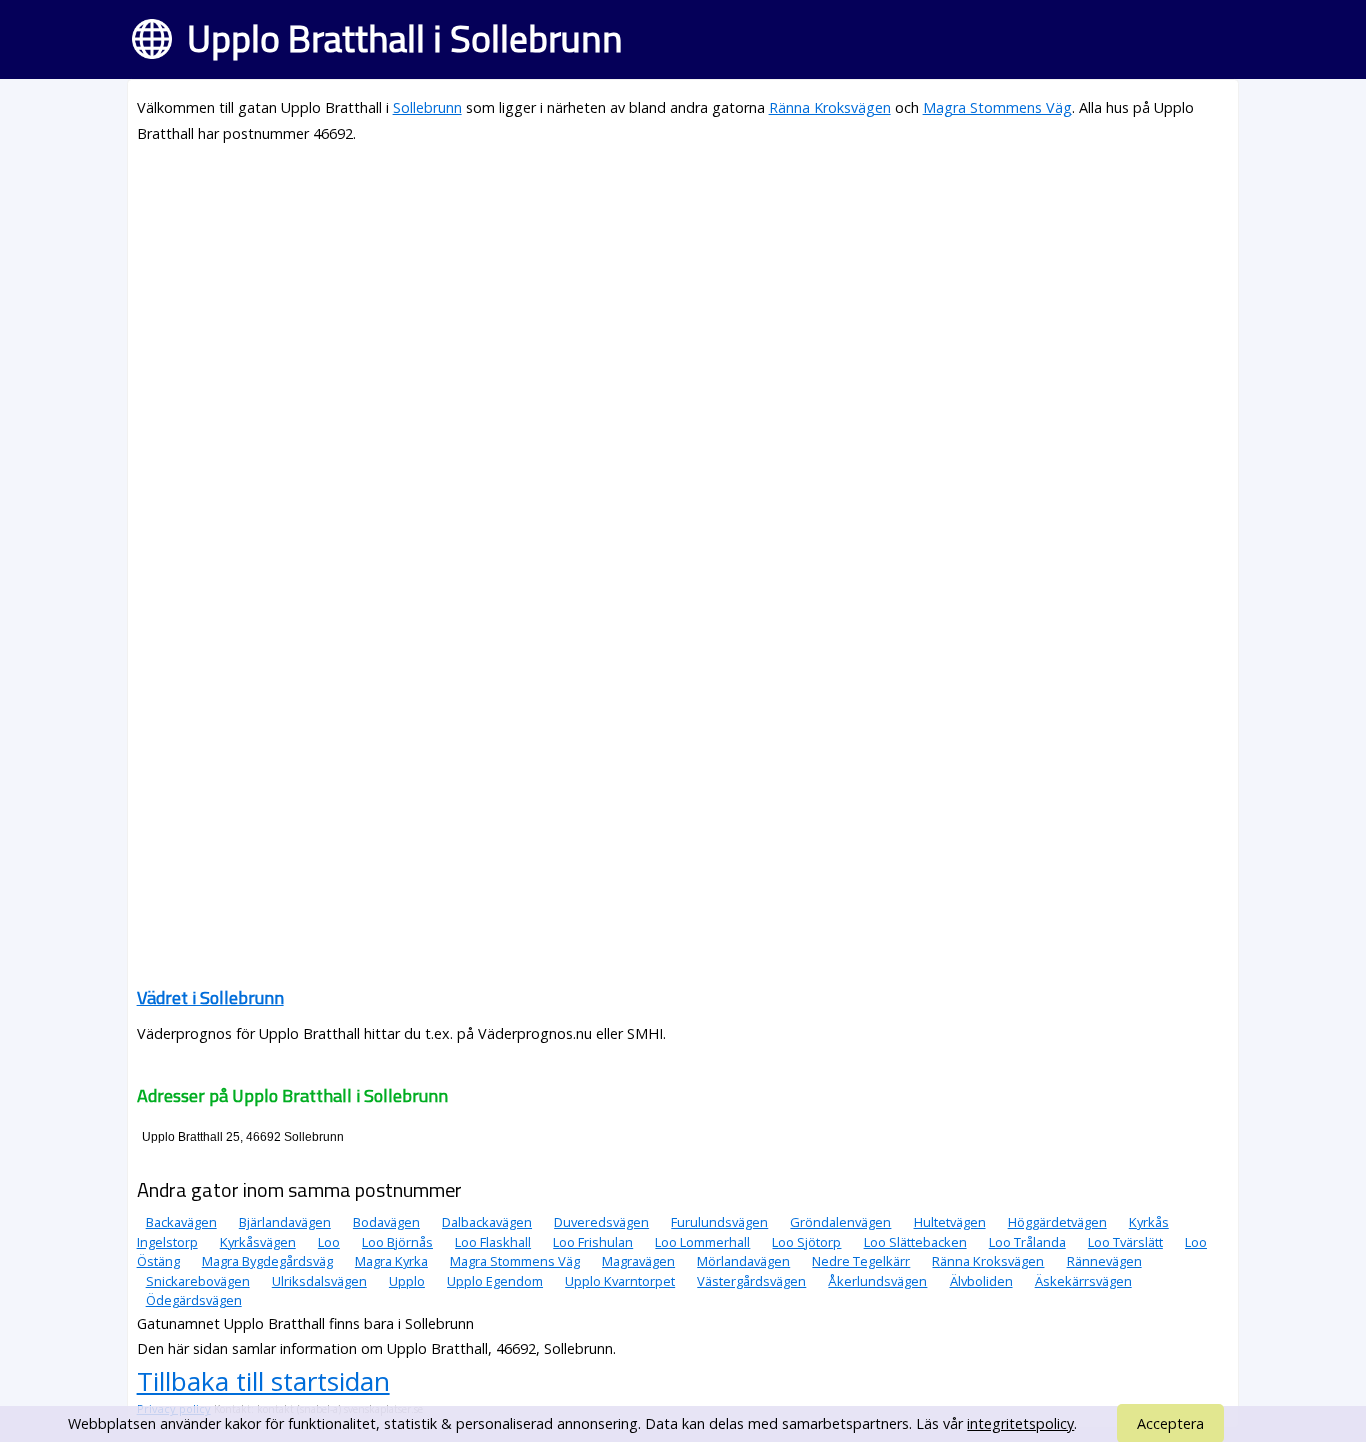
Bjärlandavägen (285, 1222)
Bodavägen (386, 1222)
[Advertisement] (683, 302)
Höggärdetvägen (1057, 1222)
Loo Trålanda (1027, 1242)
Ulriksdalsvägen (319, 1281)
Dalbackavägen (487, 1222)
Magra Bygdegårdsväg (267, 1261)
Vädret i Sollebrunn (210, 997)
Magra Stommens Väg (997, 107)
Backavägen (181, 1222)
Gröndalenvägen (840, 1222)
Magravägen (638, 1261)
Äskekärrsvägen (1083, 1281)
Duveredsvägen (601, 1222)
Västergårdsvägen (751, 1281)
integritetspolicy (1020, 1423)
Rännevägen (1104, 1261)
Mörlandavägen (743, 1261)
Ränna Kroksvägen (830, 107)
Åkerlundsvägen (877, 1281)
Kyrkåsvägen (258, 1242)
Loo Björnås (397, 1242)
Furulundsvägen (719, 1222)
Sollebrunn (427, 107)
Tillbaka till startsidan (263, 1381)
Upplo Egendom (495, 1281)
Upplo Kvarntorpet (620, 1281)
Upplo (407, 1281)
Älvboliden (981, 1281)
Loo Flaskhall (493, 1242)
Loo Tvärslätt (1125, 1242)
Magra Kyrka (391, 1261)
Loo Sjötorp (806, 1242)
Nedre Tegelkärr (861, 1261)
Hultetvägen (950, 1222)
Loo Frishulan (593, 1242)
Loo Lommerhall (702, 1242)
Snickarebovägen (198, 1281)
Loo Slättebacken (915, 1242)
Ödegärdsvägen (194, 1300)
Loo (329, 1242)
